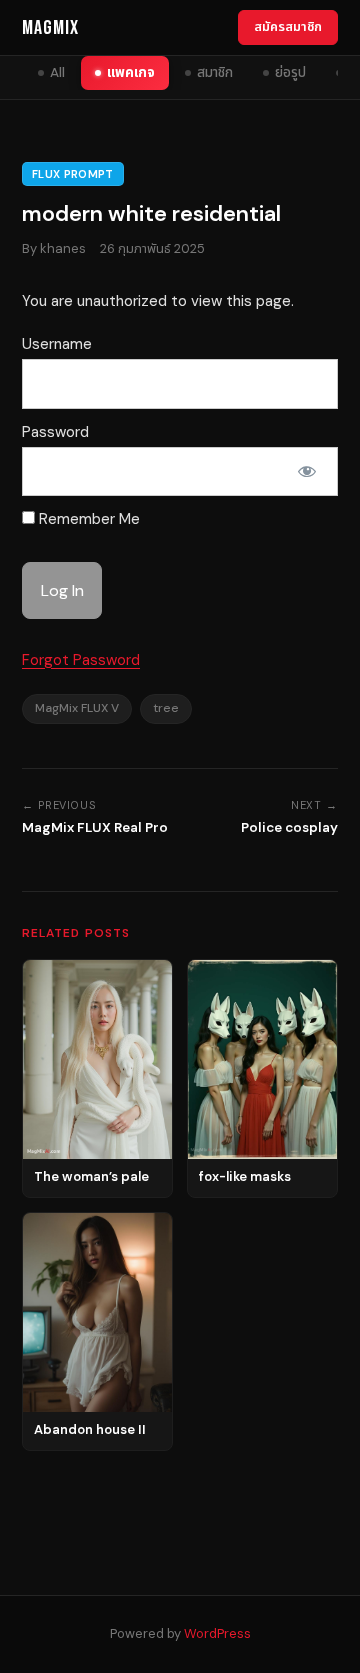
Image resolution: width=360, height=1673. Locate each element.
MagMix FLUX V (77, 708)
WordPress (217, 1633)
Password (55, 432)
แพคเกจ (131, 72)
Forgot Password (81, 660)
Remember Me (87, 519)
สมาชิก (215, 72)
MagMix (50, 28)
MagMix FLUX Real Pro (95, 827)
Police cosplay (289, 827)
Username (57, 344)
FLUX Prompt (73, 174)
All (57, 72)
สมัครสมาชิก (288, 26)
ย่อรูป (290, 72)
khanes (63, 248)
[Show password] (307, 472)
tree (166, 708)
